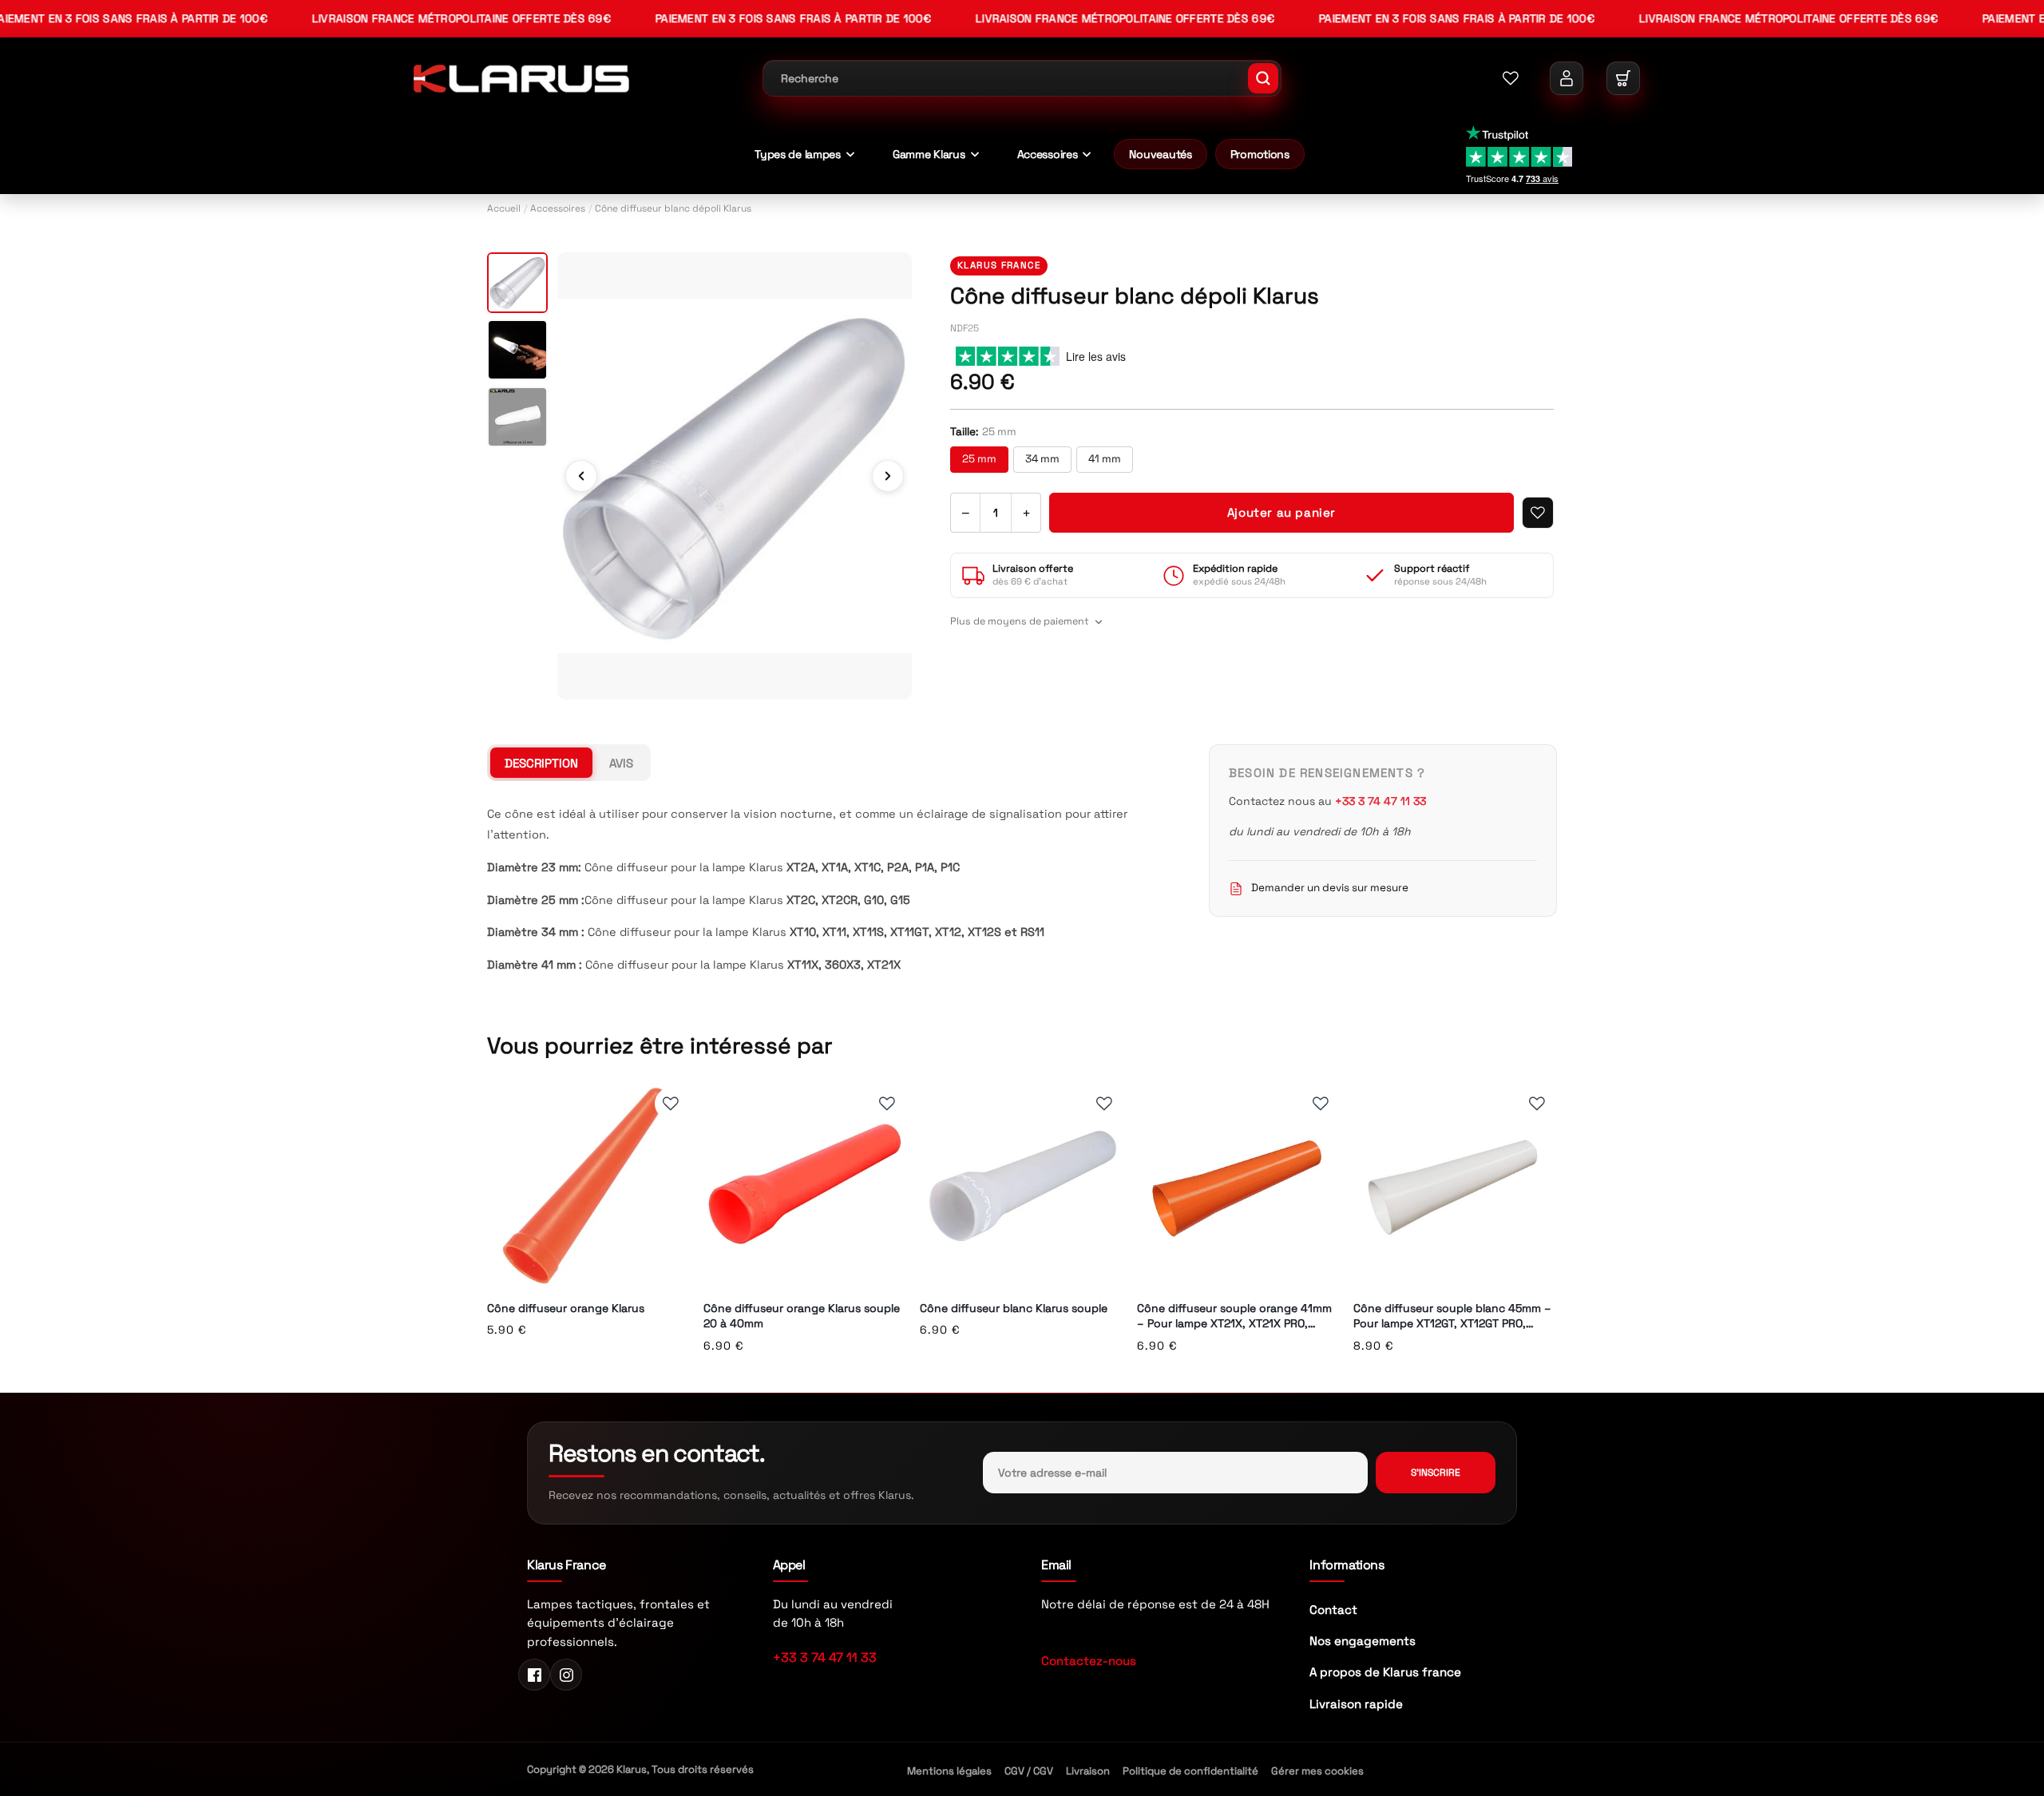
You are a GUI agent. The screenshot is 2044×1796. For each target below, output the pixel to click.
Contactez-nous (1089, 1661)
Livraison (1088, 1771)
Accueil (504, 208)
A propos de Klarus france (1385, 1672)
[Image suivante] (888, 476)
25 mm (979, 459)
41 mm (1105, 459)
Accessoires (558, 208)
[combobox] (1022, 78)
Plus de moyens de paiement (1020, 621)
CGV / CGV (1029, 1771)
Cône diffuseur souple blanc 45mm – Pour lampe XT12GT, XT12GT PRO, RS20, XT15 (1452, 1316)
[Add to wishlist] (1538, 513)
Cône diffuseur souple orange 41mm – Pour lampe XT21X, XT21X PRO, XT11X (1234, 1316)
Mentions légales (949, 1771)
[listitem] (517, 283)
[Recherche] (1263, 78)
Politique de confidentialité (1190, 1771)
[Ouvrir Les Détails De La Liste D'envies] (1511, 78)
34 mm (1042, 459)
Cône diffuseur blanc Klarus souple (1014, 1308)
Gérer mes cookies (1317, 1771)
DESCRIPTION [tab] (541, 763)
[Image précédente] (581, 476)
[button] (1623, 78)
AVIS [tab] (621, 763)
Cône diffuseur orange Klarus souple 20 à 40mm (802, 1316)
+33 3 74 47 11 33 (825, 1657)
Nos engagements (1363, 1641)
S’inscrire (1436, 1473)
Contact (1333, 1610)
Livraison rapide (1356, 1704)
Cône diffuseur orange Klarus (566, 1308)
